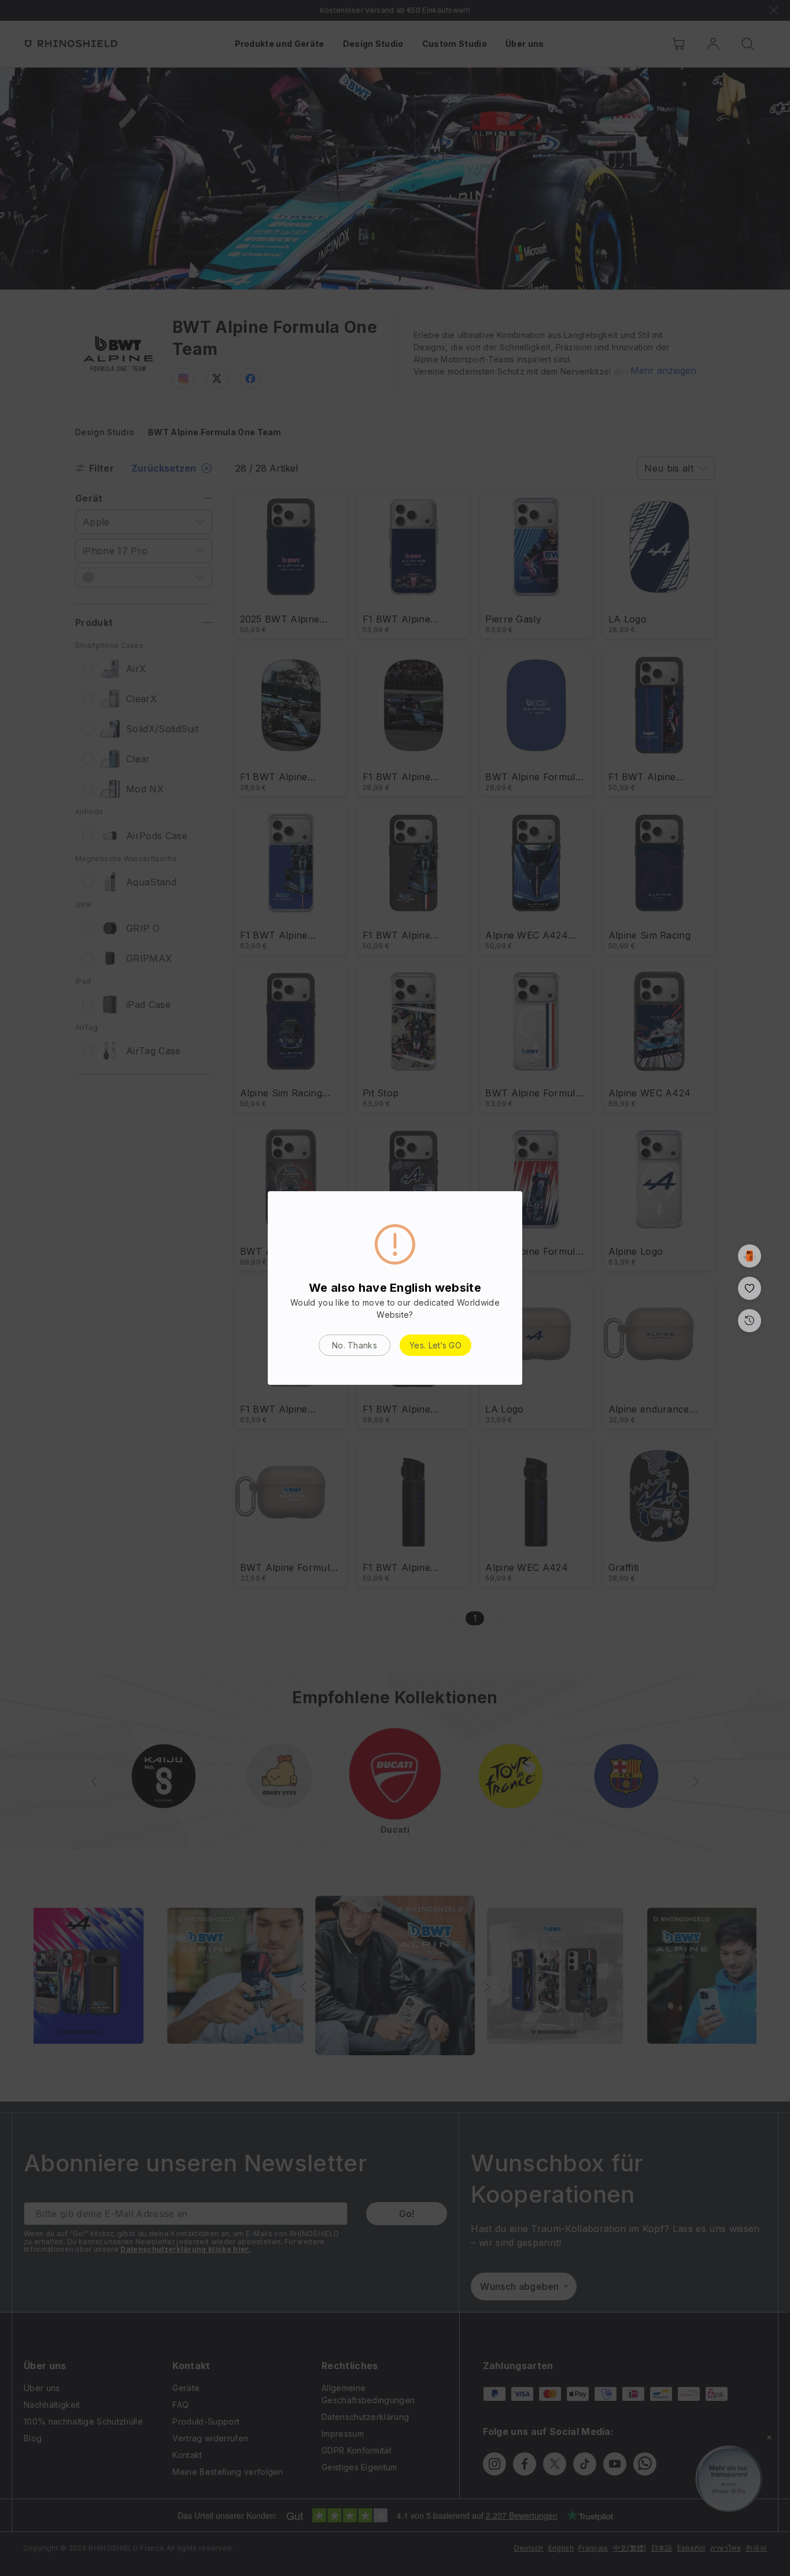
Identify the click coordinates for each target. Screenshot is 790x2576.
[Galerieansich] (750, 1256)
